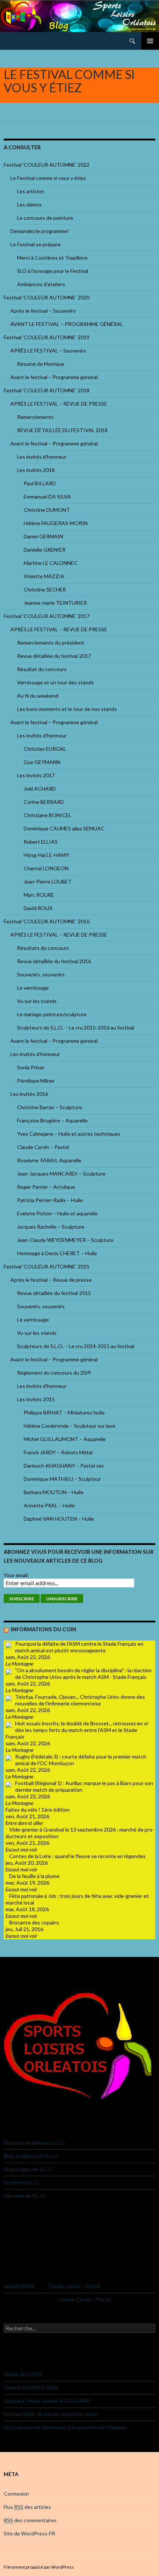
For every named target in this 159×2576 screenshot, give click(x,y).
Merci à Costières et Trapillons (52, 258)
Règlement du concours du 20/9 (54, 1373)
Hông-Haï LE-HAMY (46, 855)
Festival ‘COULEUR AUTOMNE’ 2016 (47, 921)
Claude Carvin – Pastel (43, 1147)
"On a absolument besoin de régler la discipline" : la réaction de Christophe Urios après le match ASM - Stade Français (83, 1674)
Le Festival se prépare (35, 244)
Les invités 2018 (36, 470)
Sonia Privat (31, 1067)
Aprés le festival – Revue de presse (51, 1280)
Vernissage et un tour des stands (55, 682)
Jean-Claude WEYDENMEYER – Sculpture (65, 1240)
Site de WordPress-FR (29, 2533)
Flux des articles (27, 2507)
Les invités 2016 (29, 1094)
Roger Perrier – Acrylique (46, 1187)
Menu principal (150, 41)
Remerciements (35, 417)
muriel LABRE (19, 2286)
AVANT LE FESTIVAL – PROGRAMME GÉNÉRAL (67, 324)
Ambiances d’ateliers (41, 284)
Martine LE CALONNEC (51, 563)
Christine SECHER (45, 589)
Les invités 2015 (36, 1399)
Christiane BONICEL (48, 815)
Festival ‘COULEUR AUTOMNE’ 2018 (47, 390)
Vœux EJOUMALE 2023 (31, 2387)
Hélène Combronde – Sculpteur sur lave (70, 1426)
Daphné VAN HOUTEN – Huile (59, 1519)
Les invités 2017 (36, 775)
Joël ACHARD (40, 789)
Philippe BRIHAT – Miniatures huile (64, 1412)
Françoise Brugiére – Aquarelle (52, 1120)
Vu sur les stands (37, 1001)
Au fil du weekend (38, 696)
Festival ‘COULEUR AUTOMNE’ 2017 (47, 616)
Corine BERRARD (44, 802)
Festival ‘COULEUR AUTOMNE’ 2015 (47, 1266)
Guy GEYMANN (42, 762)
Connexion (16, 2494)
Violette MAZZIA (44, 576)
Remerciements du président (51, 643)
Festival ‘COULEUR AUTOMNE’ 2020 (47, 297)
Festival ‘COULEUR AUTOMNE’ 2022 (47, 165)
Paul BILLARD (40, 483)
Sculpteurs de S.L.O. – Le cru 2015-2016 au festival (76, 1027)
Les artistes (31, 191)
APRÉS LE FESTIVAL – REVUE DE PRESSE (59, 404)
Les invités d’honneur (42, 457)
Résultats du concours (43, 948)
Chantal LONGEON (46, 868)
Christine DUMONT (47, 510)
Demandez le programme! (40, 231)
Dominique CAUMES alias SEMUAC (64, 828)
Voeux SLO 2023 (23, 2374)
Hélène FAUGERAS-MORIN (56, 523)
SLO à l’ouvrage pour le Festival (53, 271)
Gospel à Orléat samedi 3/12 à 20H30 (47, 2401)
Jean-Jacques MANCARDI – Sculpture (61, 1174)
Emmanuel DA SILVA (47, 497)
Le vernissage (33, 988)
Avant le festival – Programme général (54, 377)
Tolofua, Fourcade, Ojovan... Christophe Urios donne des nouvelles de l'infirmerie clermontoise (80, 1700)
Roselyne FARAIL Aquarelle (49, 1160)
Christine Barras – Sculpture (50, 1107)
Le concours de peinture (45, 218)
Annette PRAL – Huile (49, 1505)
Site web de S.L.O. (25, 2196)
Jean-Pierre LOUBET (48, 881)
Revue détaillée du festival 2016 (54, 961)
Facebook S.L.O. (22, 2182)
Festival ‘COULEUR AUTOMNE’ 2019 (47, 337)
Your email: (16, 1575)
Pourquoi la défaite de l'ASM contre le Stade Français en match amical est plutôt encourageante (79, 1647)
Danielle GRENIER (45, 550)
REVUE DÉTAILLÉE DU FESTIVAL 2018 (62, 430)
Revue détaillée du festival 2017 (54, 656)
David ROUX (38, 908)
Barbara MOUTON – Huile (54, 1492)
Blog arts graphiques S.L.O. (35, 2143)
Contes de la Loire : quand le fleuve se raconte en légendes (77, 1856)
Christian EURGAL (45, 749)
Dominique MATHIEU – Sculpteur (62, 1479)
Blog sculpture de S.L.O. (31, 2156)
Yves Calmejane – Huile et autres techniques (69, 1134)
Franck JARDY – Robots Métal (58, 1452)
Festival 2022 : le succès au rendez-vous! (51, 2414)
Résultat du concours (42, 669)
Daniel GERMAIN (43, 536)
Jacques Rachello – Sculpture (51, 1227)
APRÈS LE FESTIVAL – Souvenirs (48, 350)
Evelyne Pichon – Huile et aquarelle (57, 1213)
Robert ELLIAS (41, 842)
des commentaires (30, 2520)
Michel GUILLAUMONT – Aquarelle (65, 1439)
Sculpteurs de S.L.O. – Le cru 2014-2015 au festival (76, 1346)
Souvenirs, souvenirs (41, 974)
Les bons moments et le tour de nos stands (67, 709)
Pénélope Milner (36, 1081)
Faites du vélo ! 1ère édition (38, 1810)
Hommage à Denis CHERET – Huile (57, 1253)
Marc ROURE (39, 895)
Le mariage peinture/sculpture (52, 1014)
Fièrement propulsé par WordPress (39, 2567)
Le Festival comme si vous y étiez (48, 178)
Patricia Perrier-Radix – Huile (50, 1200)
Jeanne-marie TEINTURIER (55, 603)
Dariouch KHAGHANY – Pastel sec (64, 1466)
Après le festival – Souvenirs (43, 311)
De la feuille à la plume (34, 1876)
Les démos (29, 204)
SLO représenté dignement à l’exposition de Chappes (65, 2427)
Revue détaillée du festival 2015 (54, 1293)
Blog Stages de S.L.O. (28, 2169)
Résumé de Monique (41, 364)
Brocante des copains (34, 1922)
